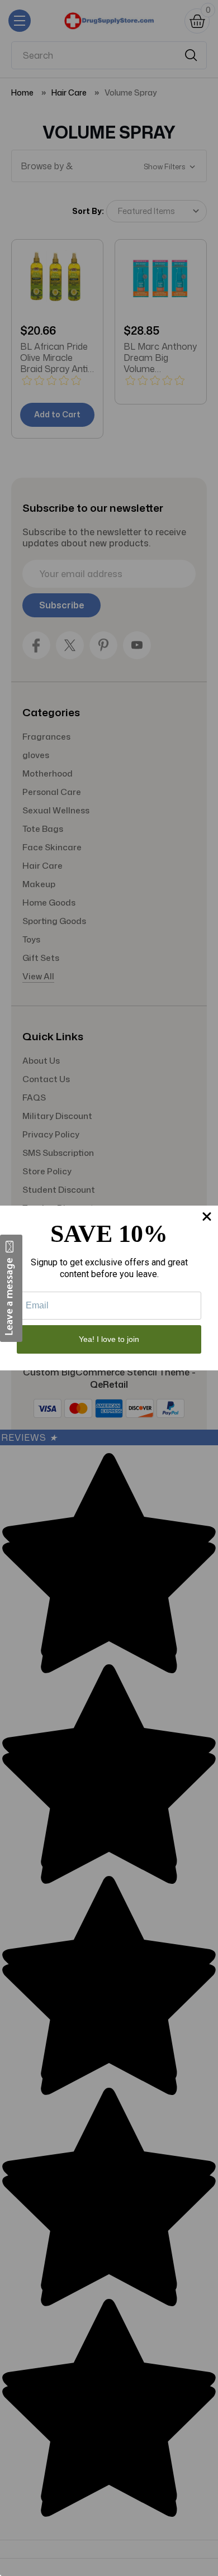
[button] (11, 1288)
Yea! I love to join (109, 1339)
